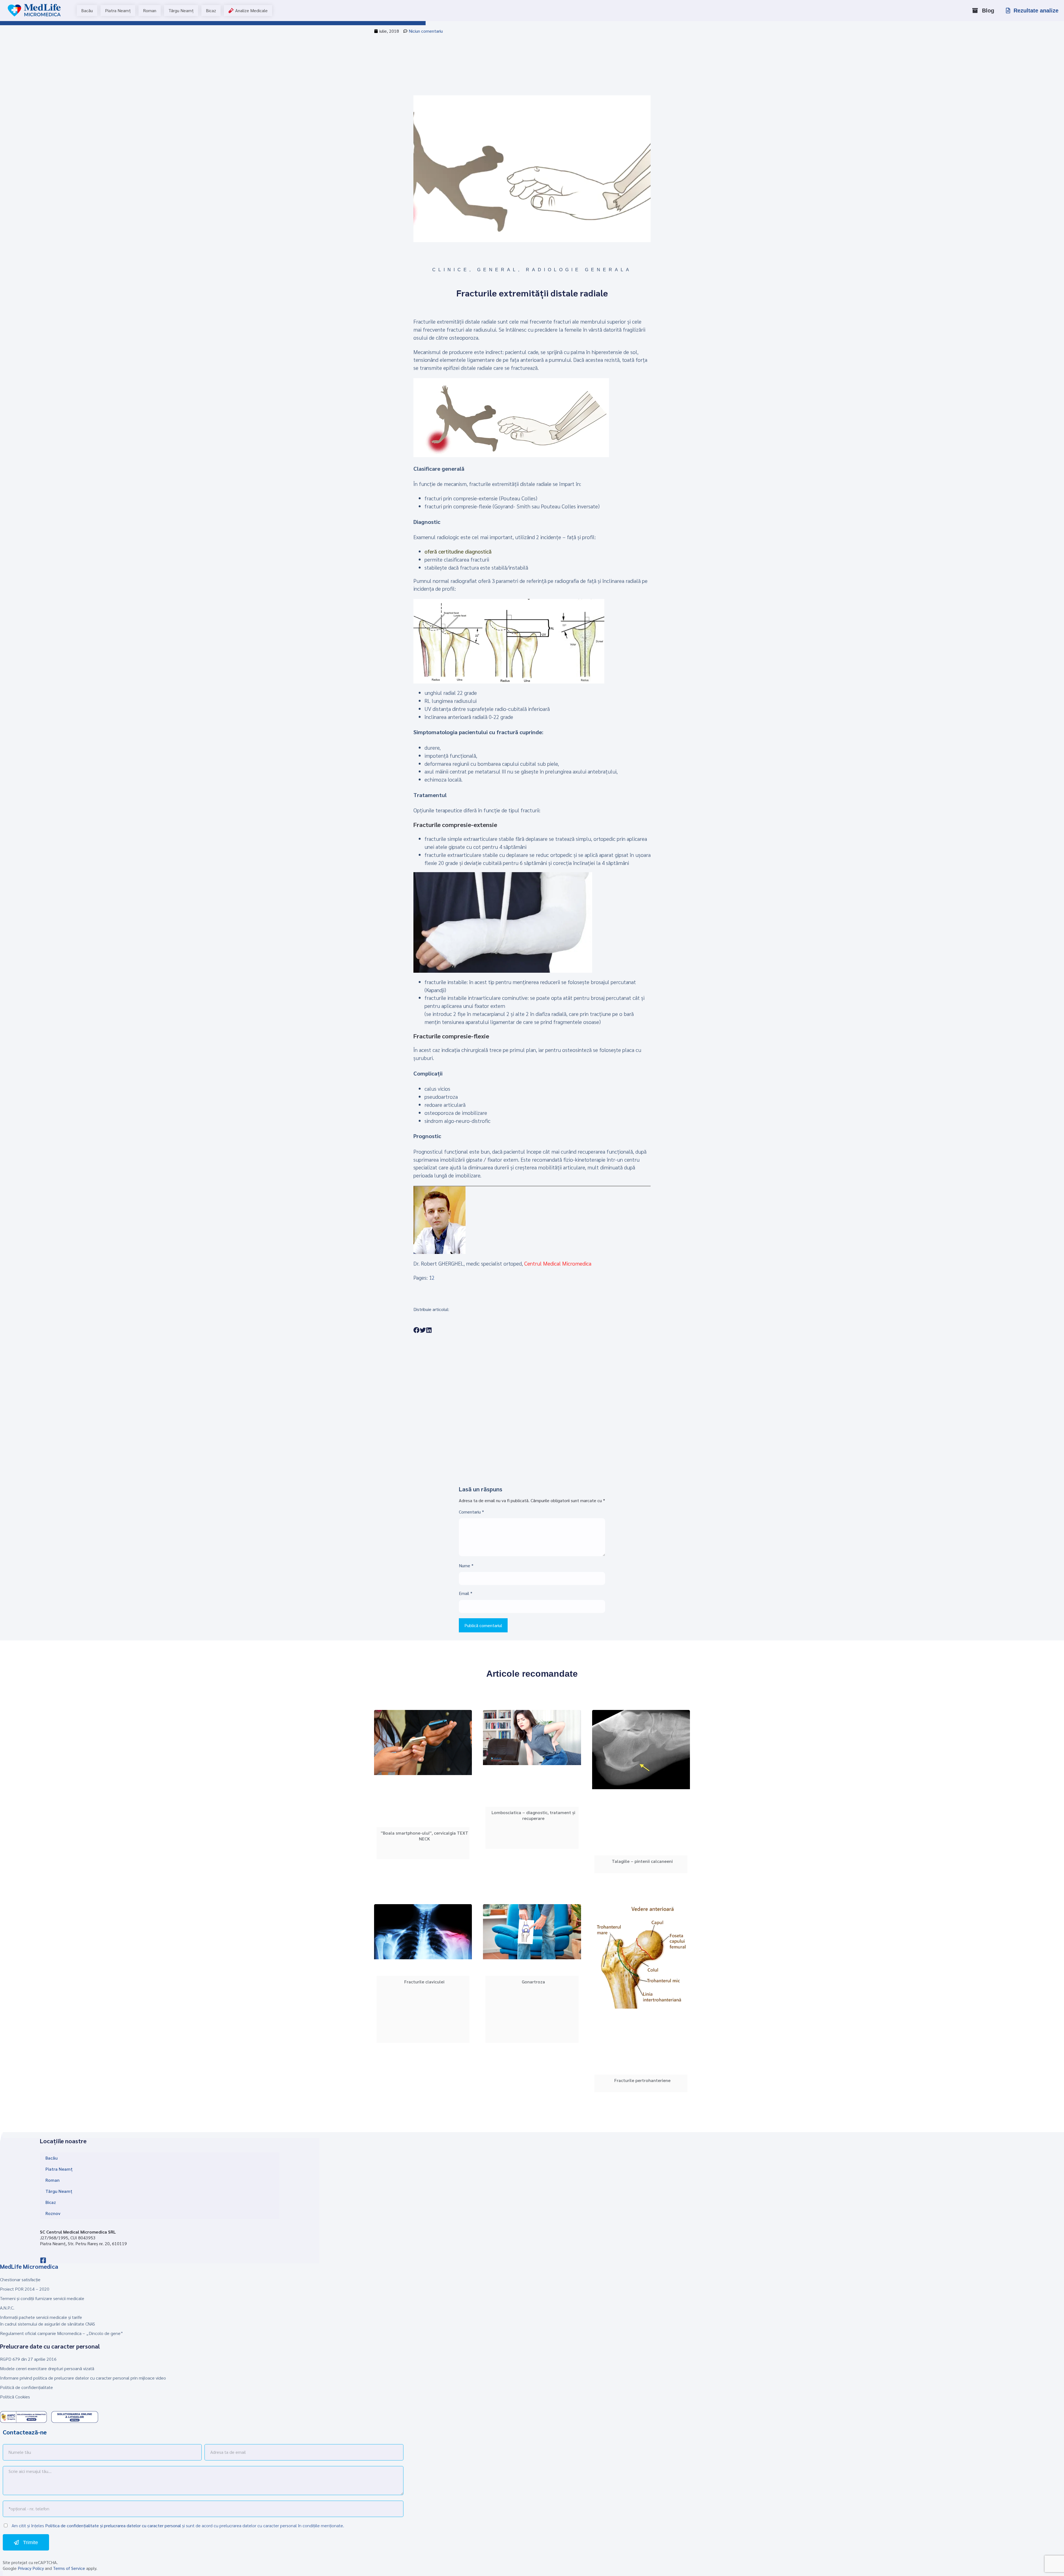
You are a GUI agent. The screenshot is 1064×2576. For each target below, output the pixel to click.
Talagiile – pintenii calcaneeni (642, 1861)
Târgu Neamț (59, 2191)
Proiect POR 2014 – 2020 (25, 2289)
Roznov (53, 2213)
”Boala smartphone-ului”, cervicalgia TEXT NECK (424, 1836)
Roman (53, 2180)
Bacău (52, 2158)
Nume (466, 1565)
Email (466, 1593)
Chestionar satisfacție (20, 2279)
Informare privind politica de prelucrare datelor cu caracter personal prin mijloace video (83, 2378)
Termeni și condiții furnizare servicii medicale (42, 2298)
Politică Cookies (15, 2397)
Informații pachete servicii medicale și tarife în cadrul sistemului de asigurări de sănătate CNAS (48, 2320)
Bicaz (51, 2202)
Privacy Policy (31, 2568)
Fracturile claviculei (424, 1982)
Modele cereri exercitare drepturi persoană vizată (47, 2368)
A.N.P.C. (7, 2308)
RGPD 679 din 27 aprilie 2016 (28, 2359)
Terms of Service (69, 2568)
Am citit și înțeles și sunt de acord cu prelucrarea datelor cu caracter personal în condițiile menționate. (177, 2525)
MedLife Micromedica (29, 2266)
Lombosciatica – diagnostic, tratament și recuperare (533, 1816)
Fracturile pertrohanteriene (642, 2080)
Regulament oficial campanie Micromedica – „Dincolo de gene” (62, 2333)
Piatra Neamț (59, 2169)
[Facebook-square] (43, 2260)
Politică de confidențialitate (26, 2387)
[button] (417, 1330)
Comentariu (471, 1512)
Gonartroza (533, 1982)
